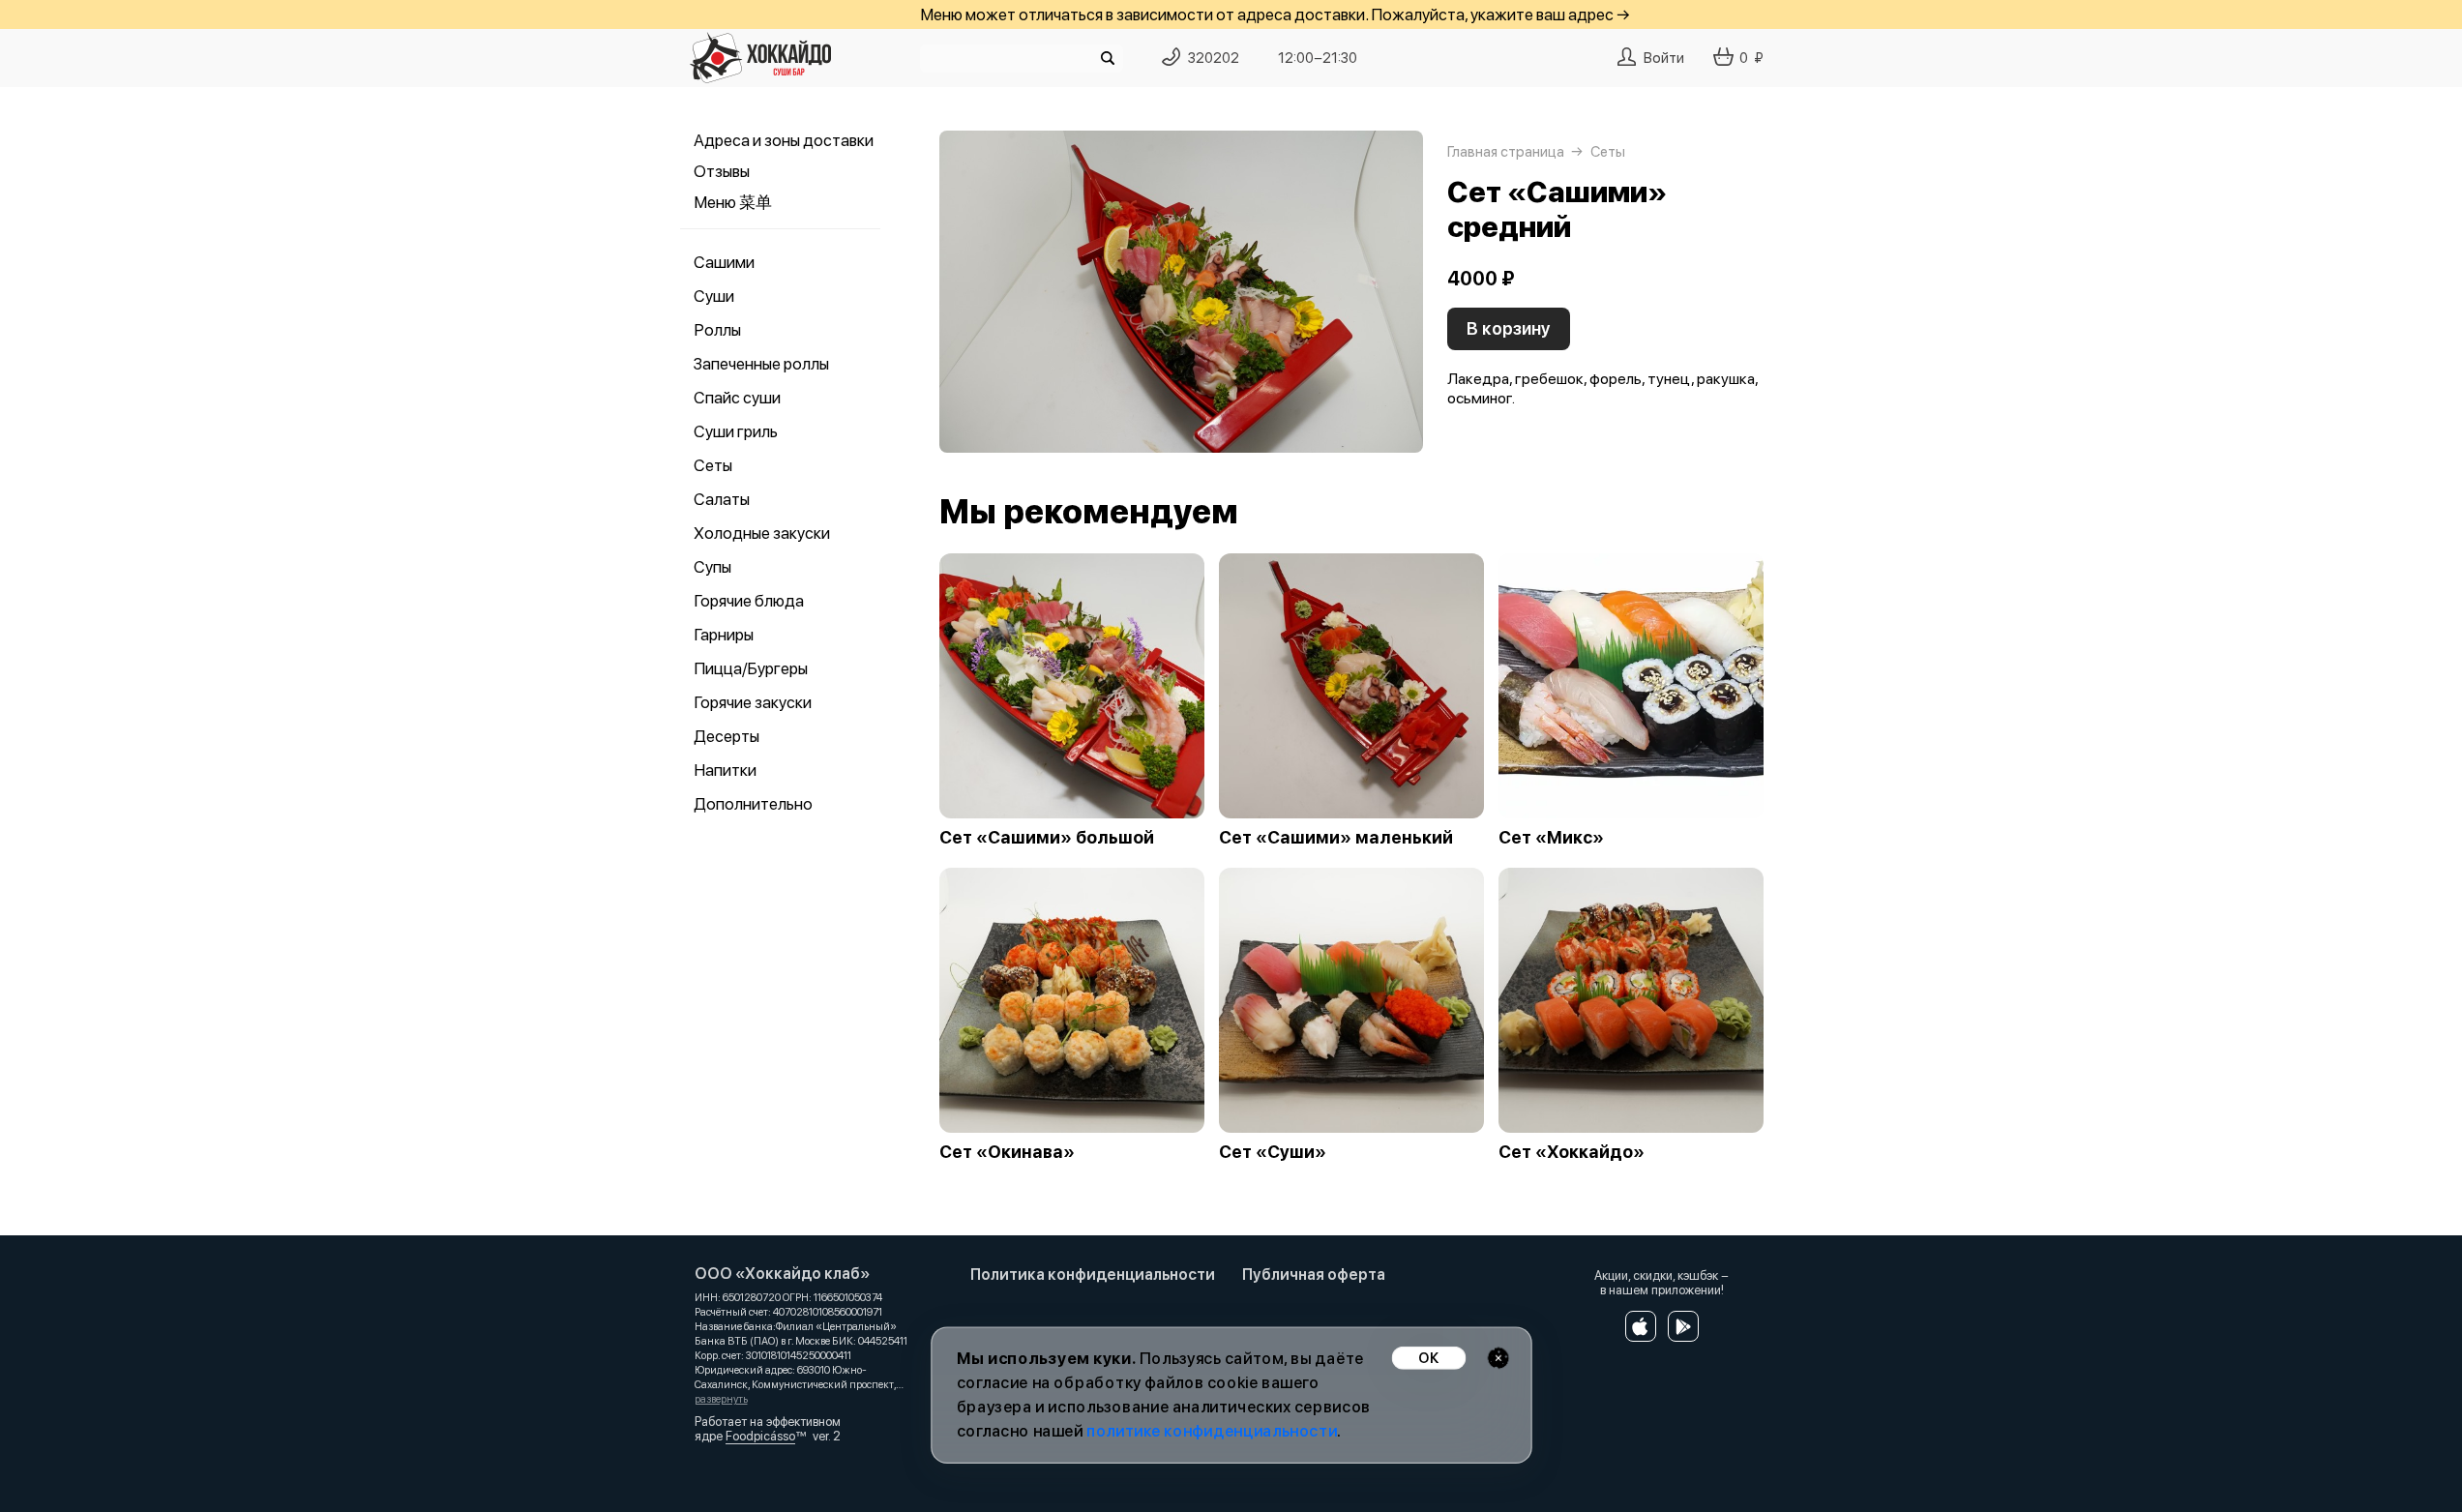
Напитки (725, 770)
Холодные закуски (762, 533)
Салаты (722, 499)
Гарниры (724, 635)
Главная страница (1506, 152)
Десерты (727, 736)
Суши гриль (736, 431)
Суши (714, 296)
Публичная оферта (1314, 1275)
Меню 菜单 (733, 202)
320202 (1214, 58)
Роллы (717, 330)
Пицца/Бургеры (751, 668)
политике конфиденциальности (1212, 1431)
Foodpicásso (760, 1436)
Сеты (713, 465)
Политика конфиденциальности (1093, 1275)
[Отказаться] (1498, 1358)
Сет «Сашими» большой (1047, 838)
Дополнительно (753, 804)
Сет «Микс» (1551, 838)
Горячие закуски (753, 702)
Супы (712, 567)
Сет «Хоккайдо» (1572, 1152)
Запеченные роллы (761, 364)
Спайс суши (737, 398)
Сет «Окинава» (1007, 1152)
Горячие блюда (749, 601)
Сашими (724, 262)
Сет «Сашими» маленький (1336, 838)
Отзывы (722, 171)
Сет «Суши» (1273, 1152)
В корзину (1509, 328)
